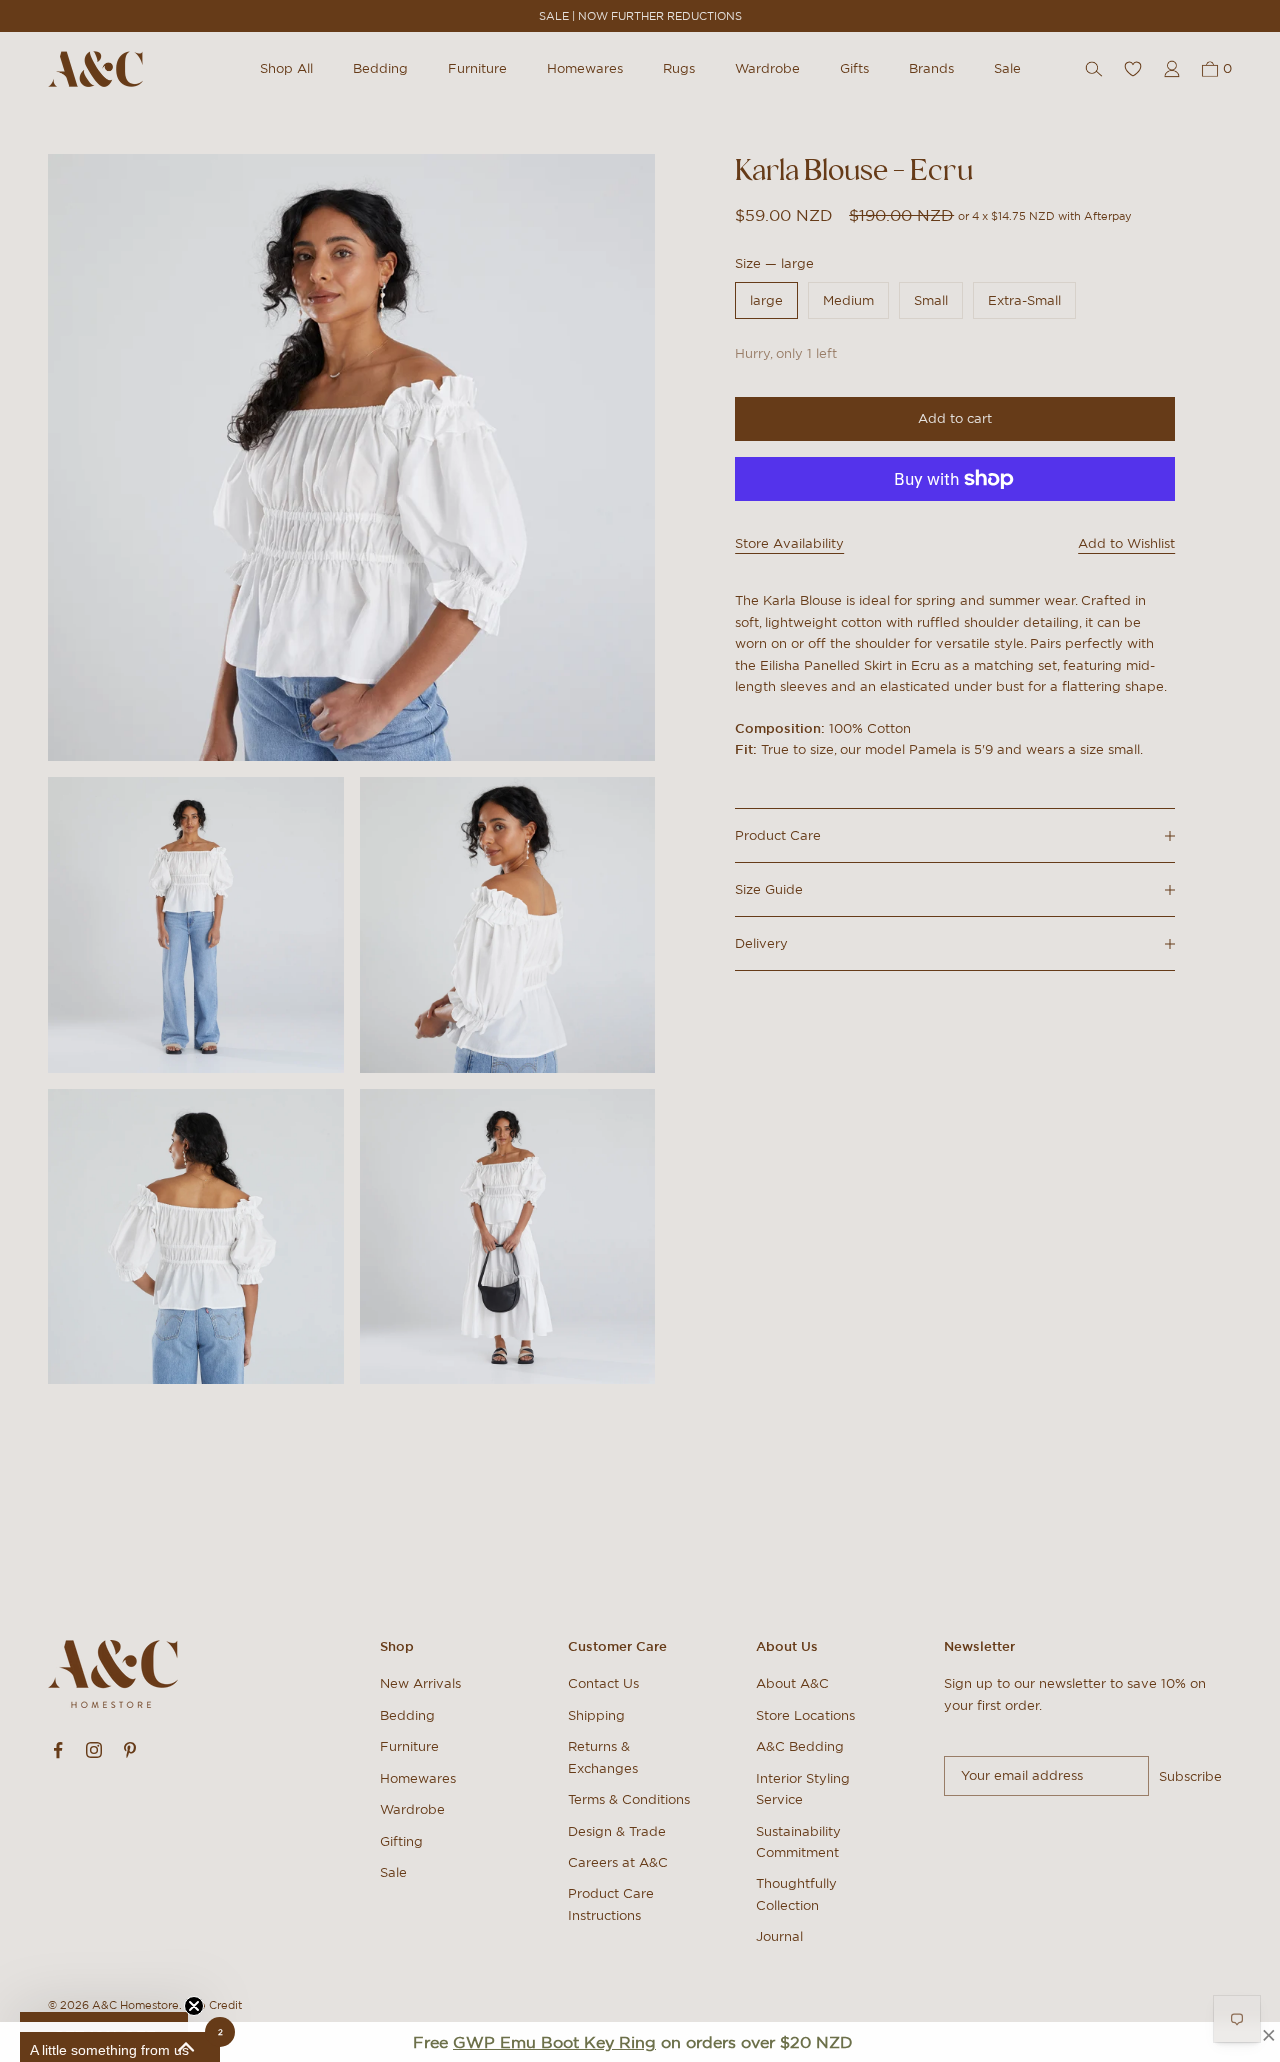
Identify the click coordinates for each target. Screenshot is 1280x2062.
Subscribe (1190, 1776)
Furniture (477, 68)
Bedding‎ (407, 1715)
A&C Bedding (800, 1746)
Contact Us (603, 1683)
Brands (931, 68)
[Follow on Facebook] (58, 1750)
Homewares (585, 68)
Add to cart (955, 418)
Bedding (380, 68)
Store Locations (805, 1715)
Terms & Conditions (629, 1799)
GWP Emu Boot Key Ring (554, 2042)
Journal (779, 1936)
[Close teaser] (194, 2006)
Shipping (596, 1715)
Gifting (401, 1841)
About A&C (792, 1683)
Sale (1007, 68)
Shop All (286, 68)
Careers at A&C (618, 1862)
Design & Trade (617, 1831)
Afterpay (1108, 215)
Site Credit (213, 2005)
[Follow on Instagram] (94, 1750)
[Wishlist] (1133, 69)
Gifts (854, 68)
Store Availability (789, 543)
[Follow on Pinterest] (130, 1750)
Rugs (679, 68)
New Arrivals (420, 1683)
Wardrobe (767, 68)
